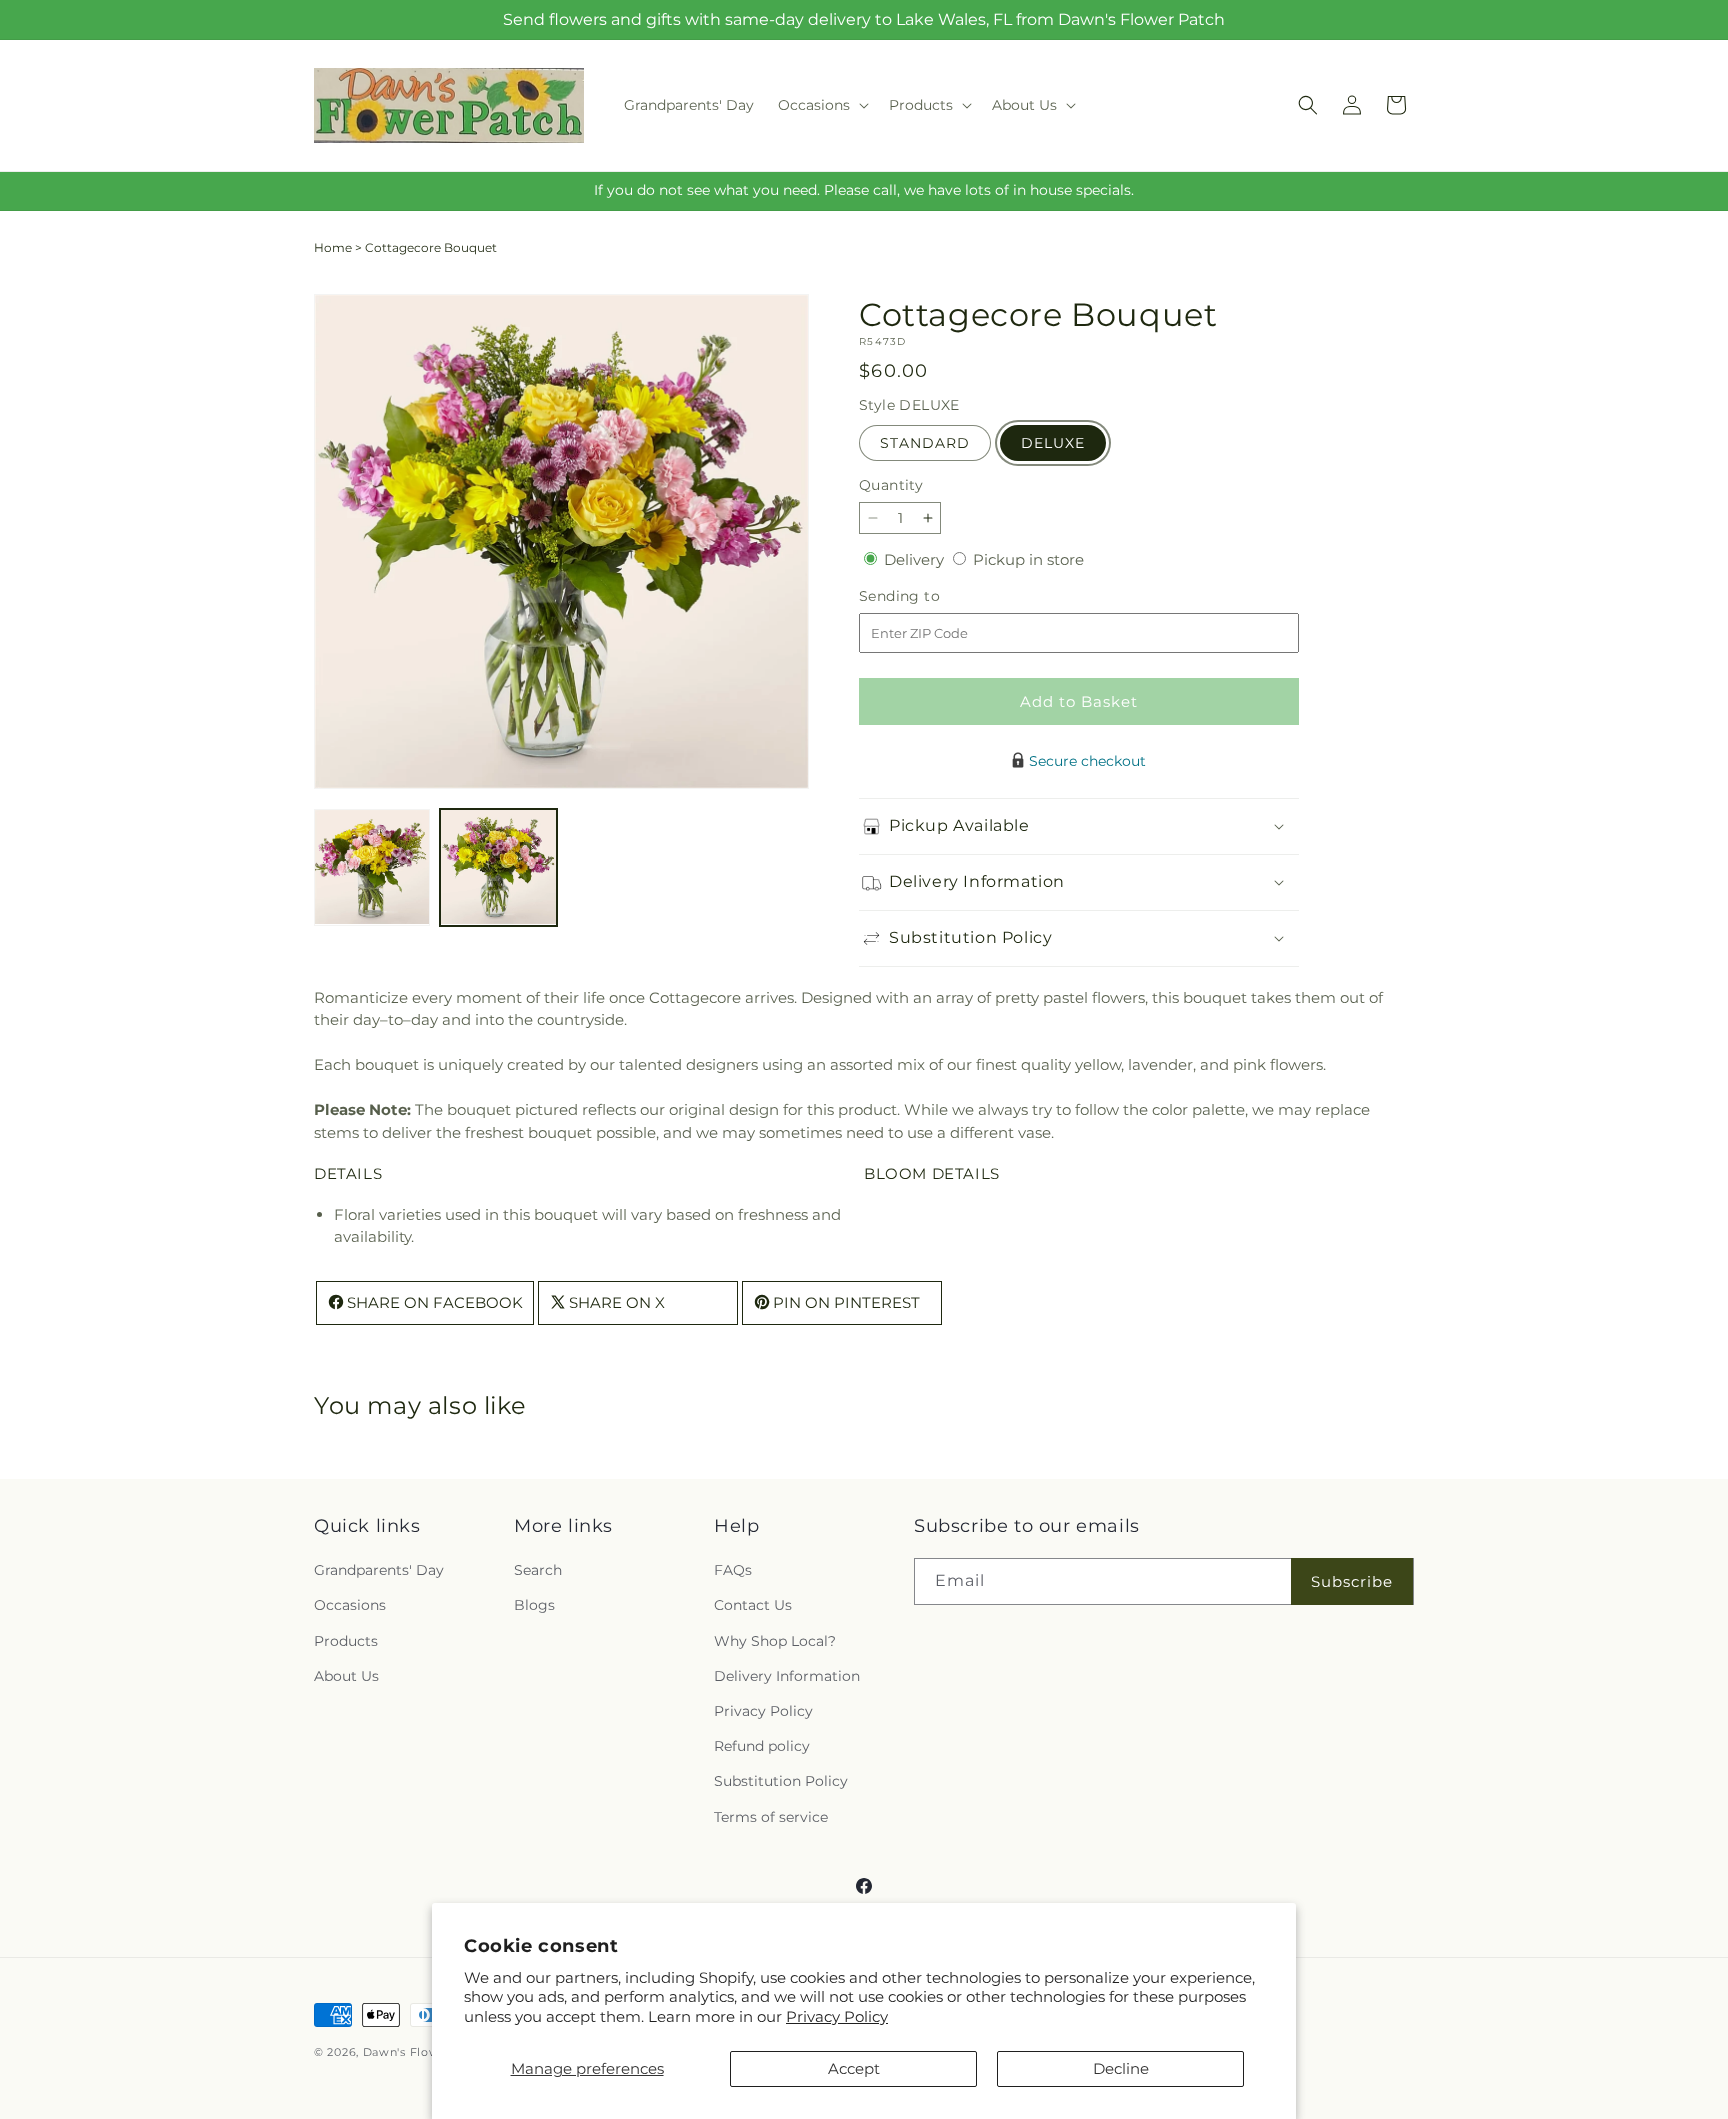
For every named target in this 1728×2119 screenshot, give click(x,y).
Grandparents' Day (379, 1571)
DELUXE (1053, 443)
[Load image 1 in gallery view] (372, 867)
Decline (1121, 2068)
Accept (854, 2068)
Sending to (929, 596)
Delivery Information (787, 1676)
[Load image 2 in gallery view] (498, 867)
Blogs (534, 1606)
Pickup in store (1028, 559)
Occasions (350, 1606)
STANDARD (925, 443)
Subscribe (1352, 1581)
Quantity (891, 485)
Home (333, 247)
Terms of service (771, 1817)
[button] (821, 105)
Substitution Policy (781, 1782)
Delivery (916, 559)
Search (538, 1571)
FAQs (733, 1571)
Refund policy (762, 1747)
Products (346, 1641)
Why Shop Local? (775, 1641)
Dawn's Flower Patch (426, 2052)
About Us (346, 1676)
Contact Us (753, 1606)
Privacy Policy (837, 2016)
